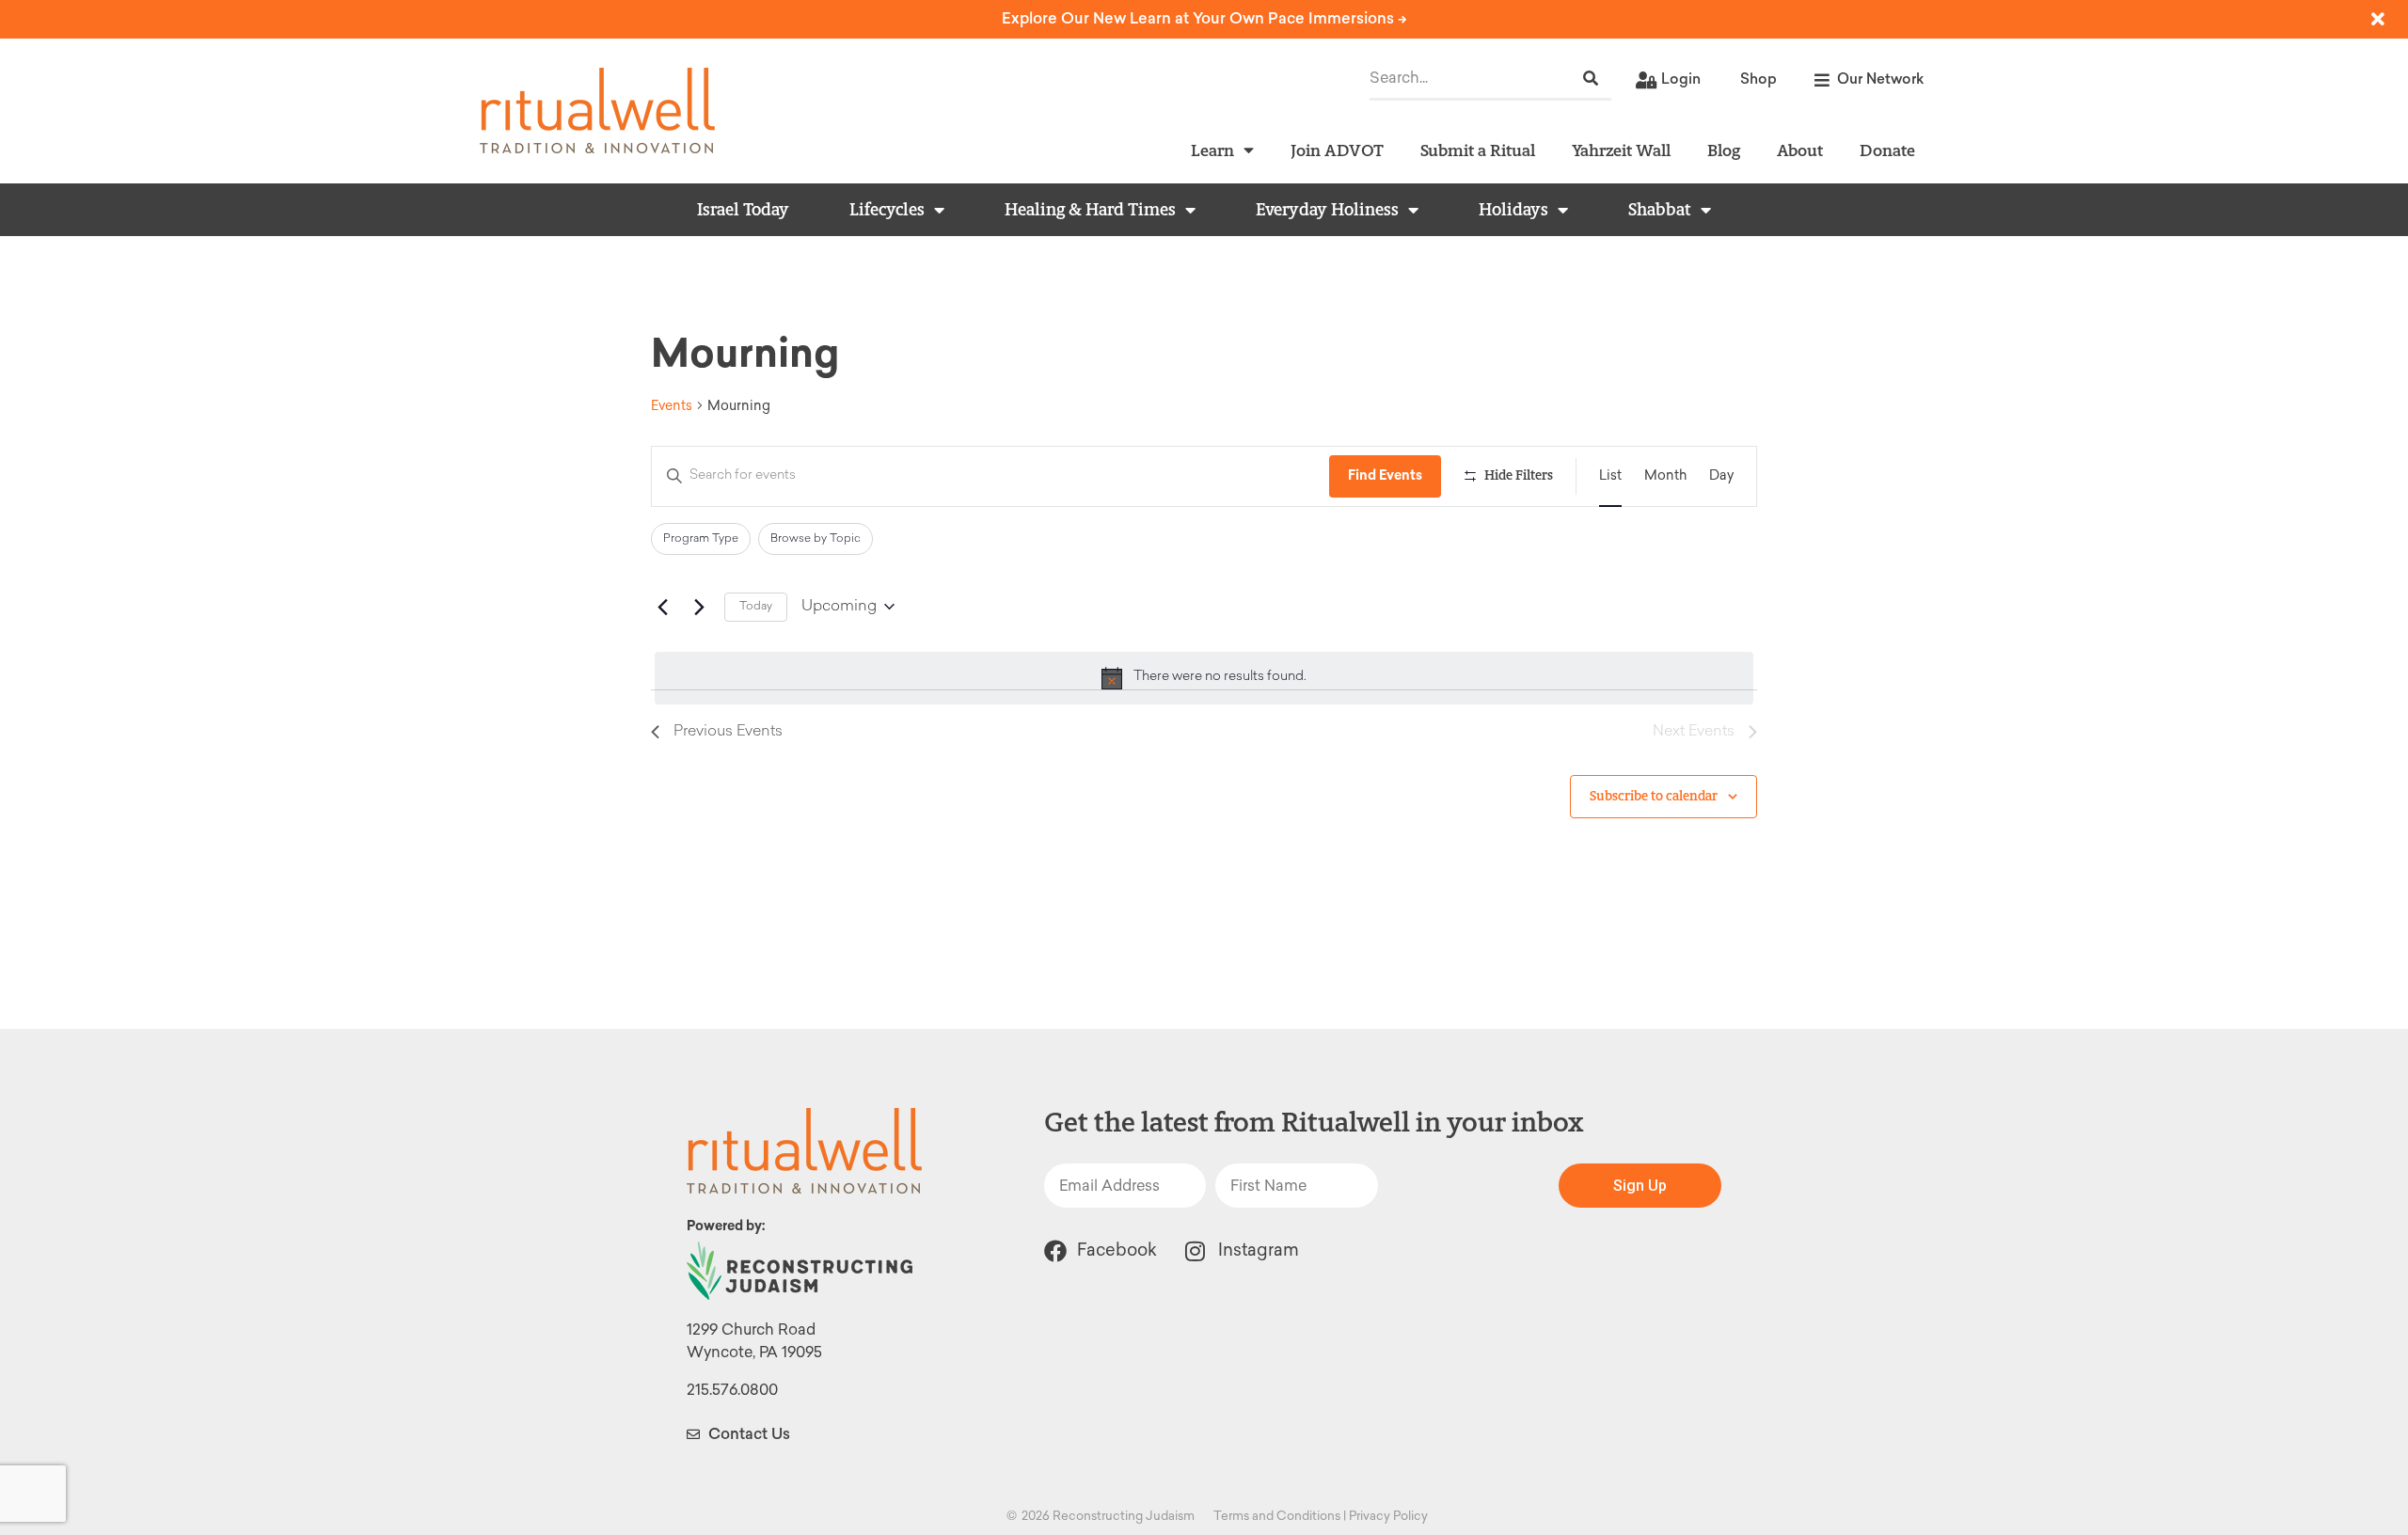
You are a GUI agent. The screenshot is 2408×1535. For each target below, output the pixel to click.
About (1800, 150)
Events (672, 406)
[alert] (1204, 678)
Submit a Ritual (1478, 150)
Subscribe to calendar (1654, 796)
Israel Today (743, 210)
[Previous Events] (662, 607)
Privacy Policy (1388, 1516)
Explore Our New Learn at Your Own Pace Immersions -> (1204, 18)
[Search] (1591, 79)
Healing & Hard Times (1090, 210)
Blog (1724, 150)
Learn (1212, 150)
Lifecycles (887, 210)
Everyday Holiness (1327, 210)
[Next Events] (699, 607)
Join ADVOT (1337, 150)
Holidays (1513, 210)
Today (756, 607)
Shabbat (1660, 210)
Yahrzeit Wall (1621, 150)
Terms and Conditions (1277, 1516)
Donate (1887, 150)
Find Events (1385, 475)
